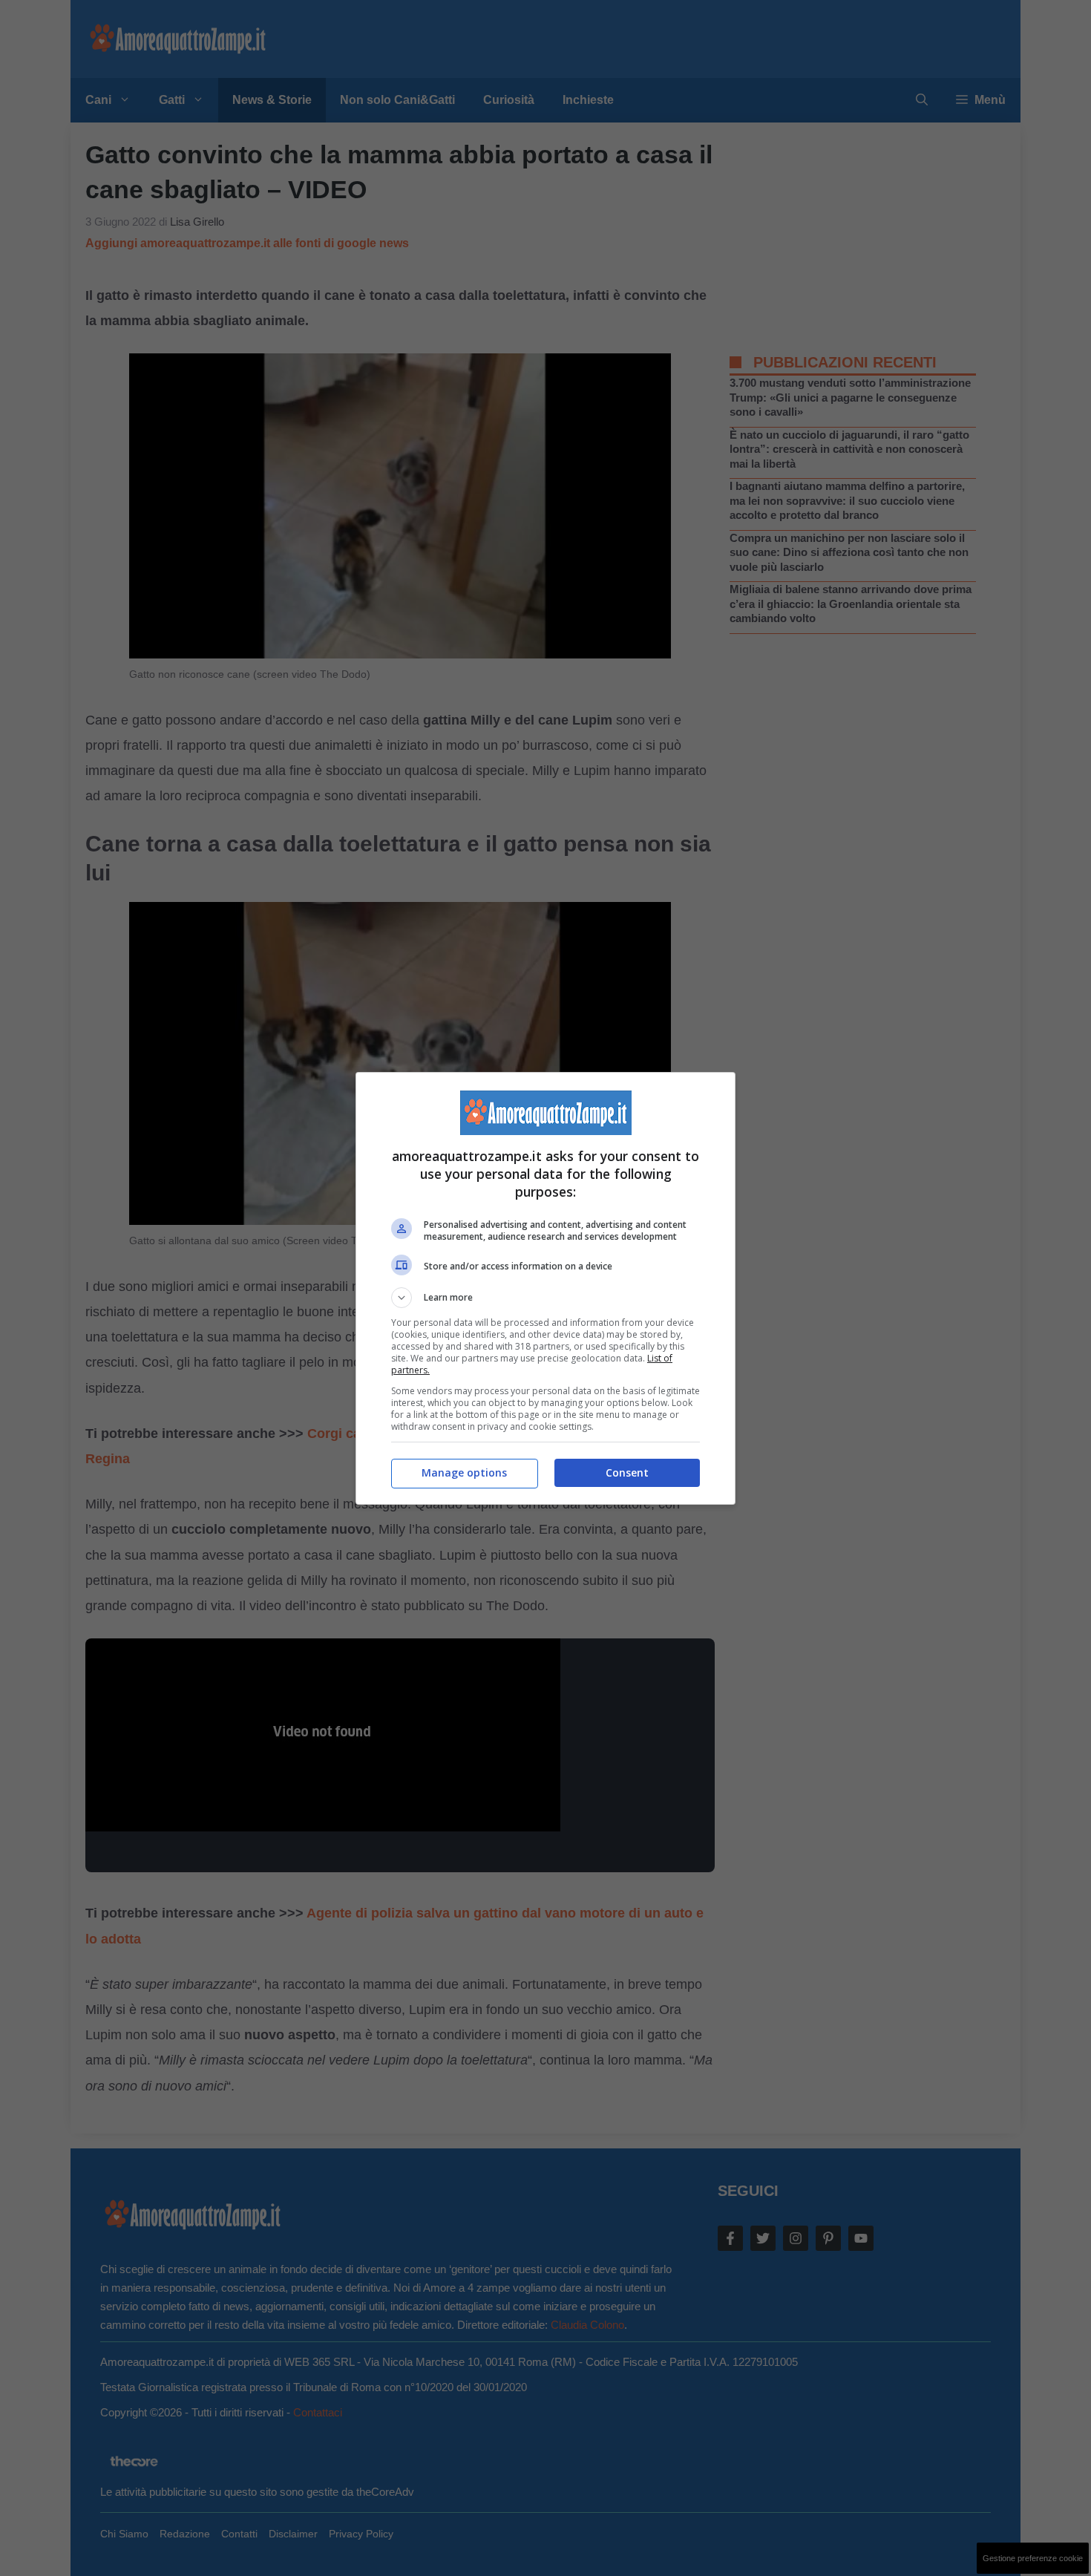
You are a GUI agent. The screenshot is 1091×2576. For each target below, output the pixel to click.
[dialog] (545, 1288)
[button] (545, 1298)
